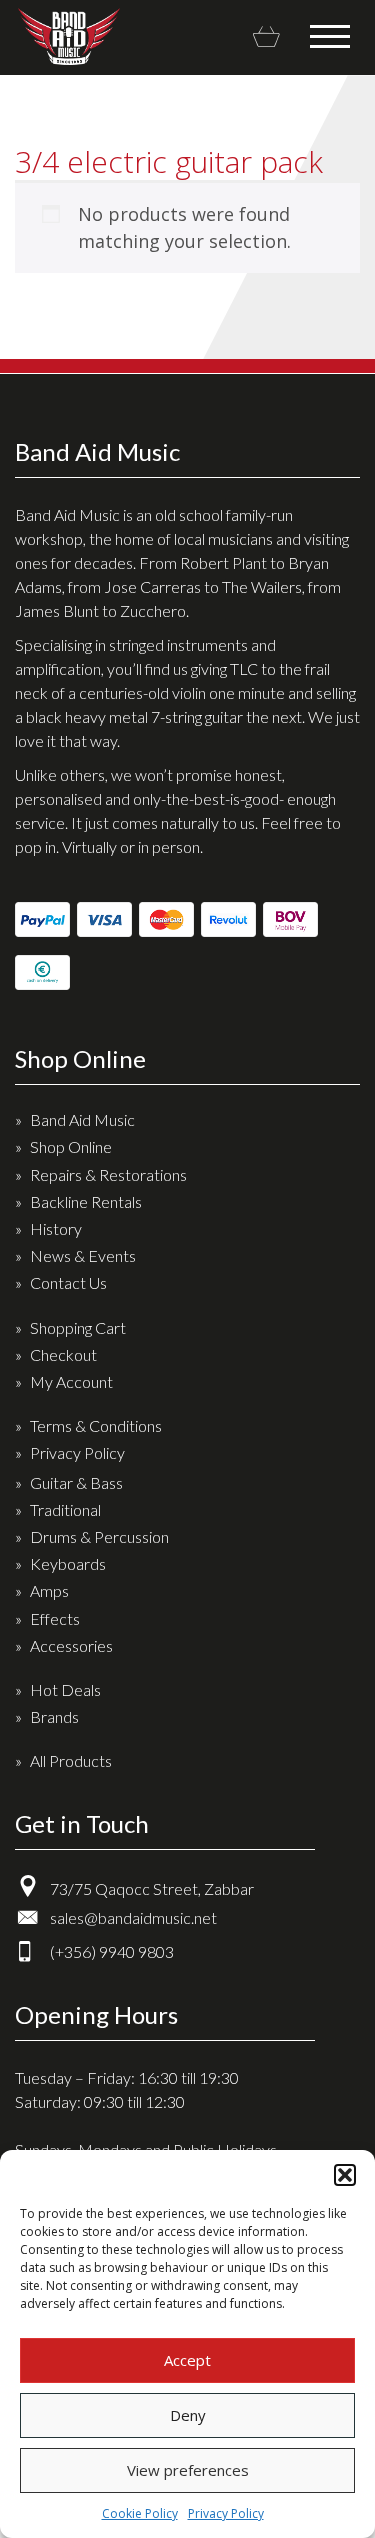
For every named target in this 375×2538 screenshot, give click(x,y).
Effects (55, 1618)
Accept (187, 2360)
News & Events (83, 1255)
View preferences (188, 2470)
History (56, 1228)
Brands (54, 1716)
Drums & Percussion (99, 1536)
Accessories (71, 1645)
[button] (345, 2175)
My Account (71, 1381)
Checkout (63, 1354)
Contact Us (68, 1282)
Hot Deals (65, 1689)
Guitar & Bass (76, 1482)
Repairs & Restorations (108, 1174)
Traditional (65, 1509)
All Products (71, 1760)
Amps (49, 1590)
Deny (188, 2415)
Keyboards (68, 1563)
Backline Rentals (86, 1201)
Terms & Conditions (96, 1425)
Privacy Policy (226, 2513)
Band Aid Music (68, 36)
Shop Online (71, 1146)
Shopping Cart (78, 1327)
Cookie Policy (140, 2513)
